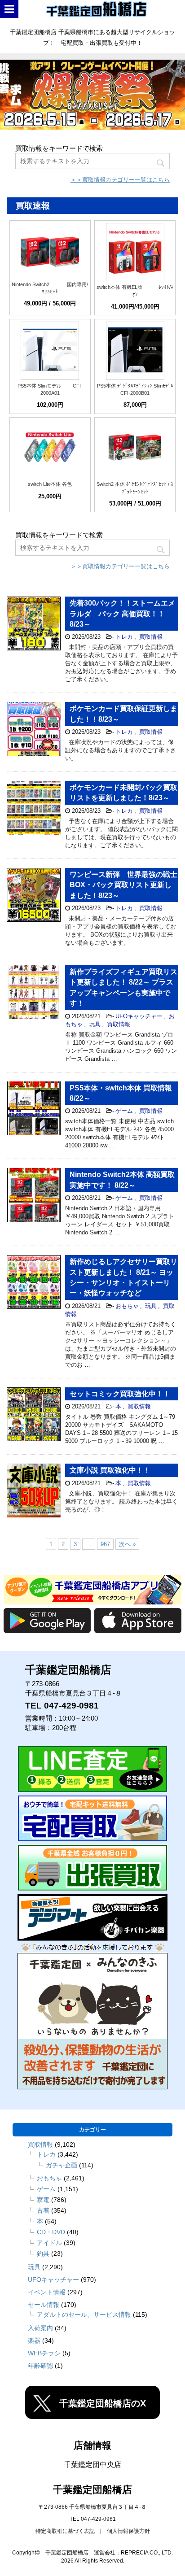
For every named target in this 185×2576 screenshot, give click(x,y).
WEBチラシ (44, 2353)
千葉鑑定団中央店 (92, 2465)
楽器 (34, 2340)
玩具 (95, 1024)
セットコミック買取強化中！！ (120, 1393)
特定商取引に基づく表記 (65, 2531)
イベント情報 (47, 2292)
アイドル (49, 2242)
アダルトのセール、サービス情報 (84, 2314)
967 (105, 1544)
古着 (43, 2210)
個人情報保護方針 (128, 2531)
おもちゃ (127, 1305)
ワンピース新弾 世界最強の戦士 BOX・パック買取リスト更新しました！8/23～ (123, 885)
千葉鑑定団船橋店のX (103, 2403)
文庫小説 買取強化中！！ (110, 1470)
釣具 (43, 2253)
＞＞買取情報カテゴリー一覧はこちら (120, 180)
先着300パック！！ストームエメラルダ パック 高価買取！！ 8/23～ (122, 614)
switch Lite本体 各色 (50, 484)
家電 (43, 2199)
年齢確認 (40, 2365)
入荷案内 (40, 2328)
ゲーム (124, 1111)
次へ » (127, 1544)
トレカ (124, 637)
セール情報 (44, 2304)
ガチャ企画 (62, 2165)
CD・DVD (51, 2232)
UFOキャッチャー (139, 1016)
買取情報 (151, 637)
